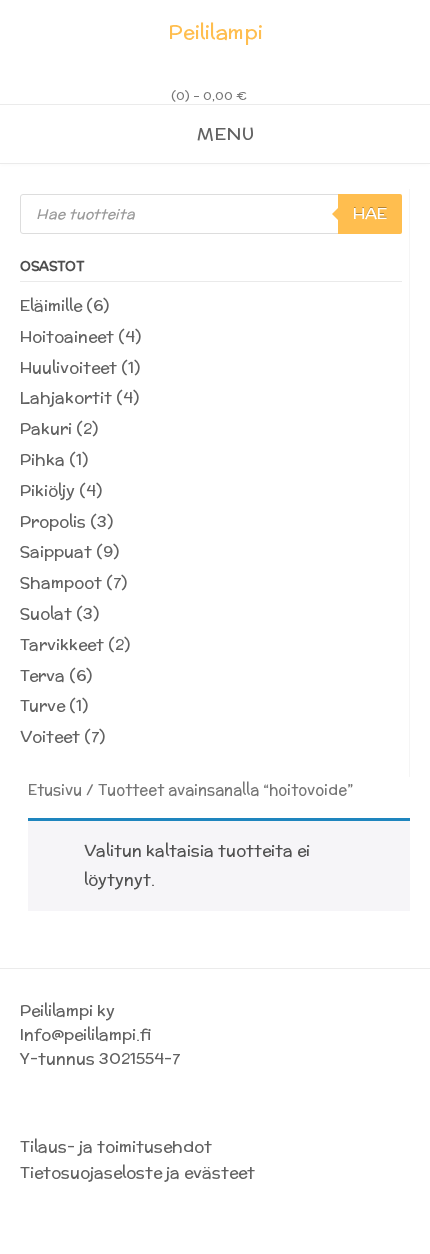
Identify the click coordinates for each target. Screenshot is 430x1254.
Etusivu (55, 789)
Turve (42, 705)
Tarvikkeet (62, 644)
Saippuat (56, 551)
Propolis (53, 521)
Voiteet (50, 736)
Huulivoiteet (68, 367)
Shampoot (61, 582)
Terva (42, 675)
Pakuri (46, 428)
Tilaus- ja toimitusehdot (116, 1146)
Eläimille (51, 305)
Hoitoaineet (67, 336)
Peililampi (215, 32)
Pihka (42, 459)
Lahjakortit (66, 397)
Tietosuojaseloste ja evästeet (137, 1172)
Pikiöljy (47, 490)
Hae (370, 213)
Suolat (46, 613)
